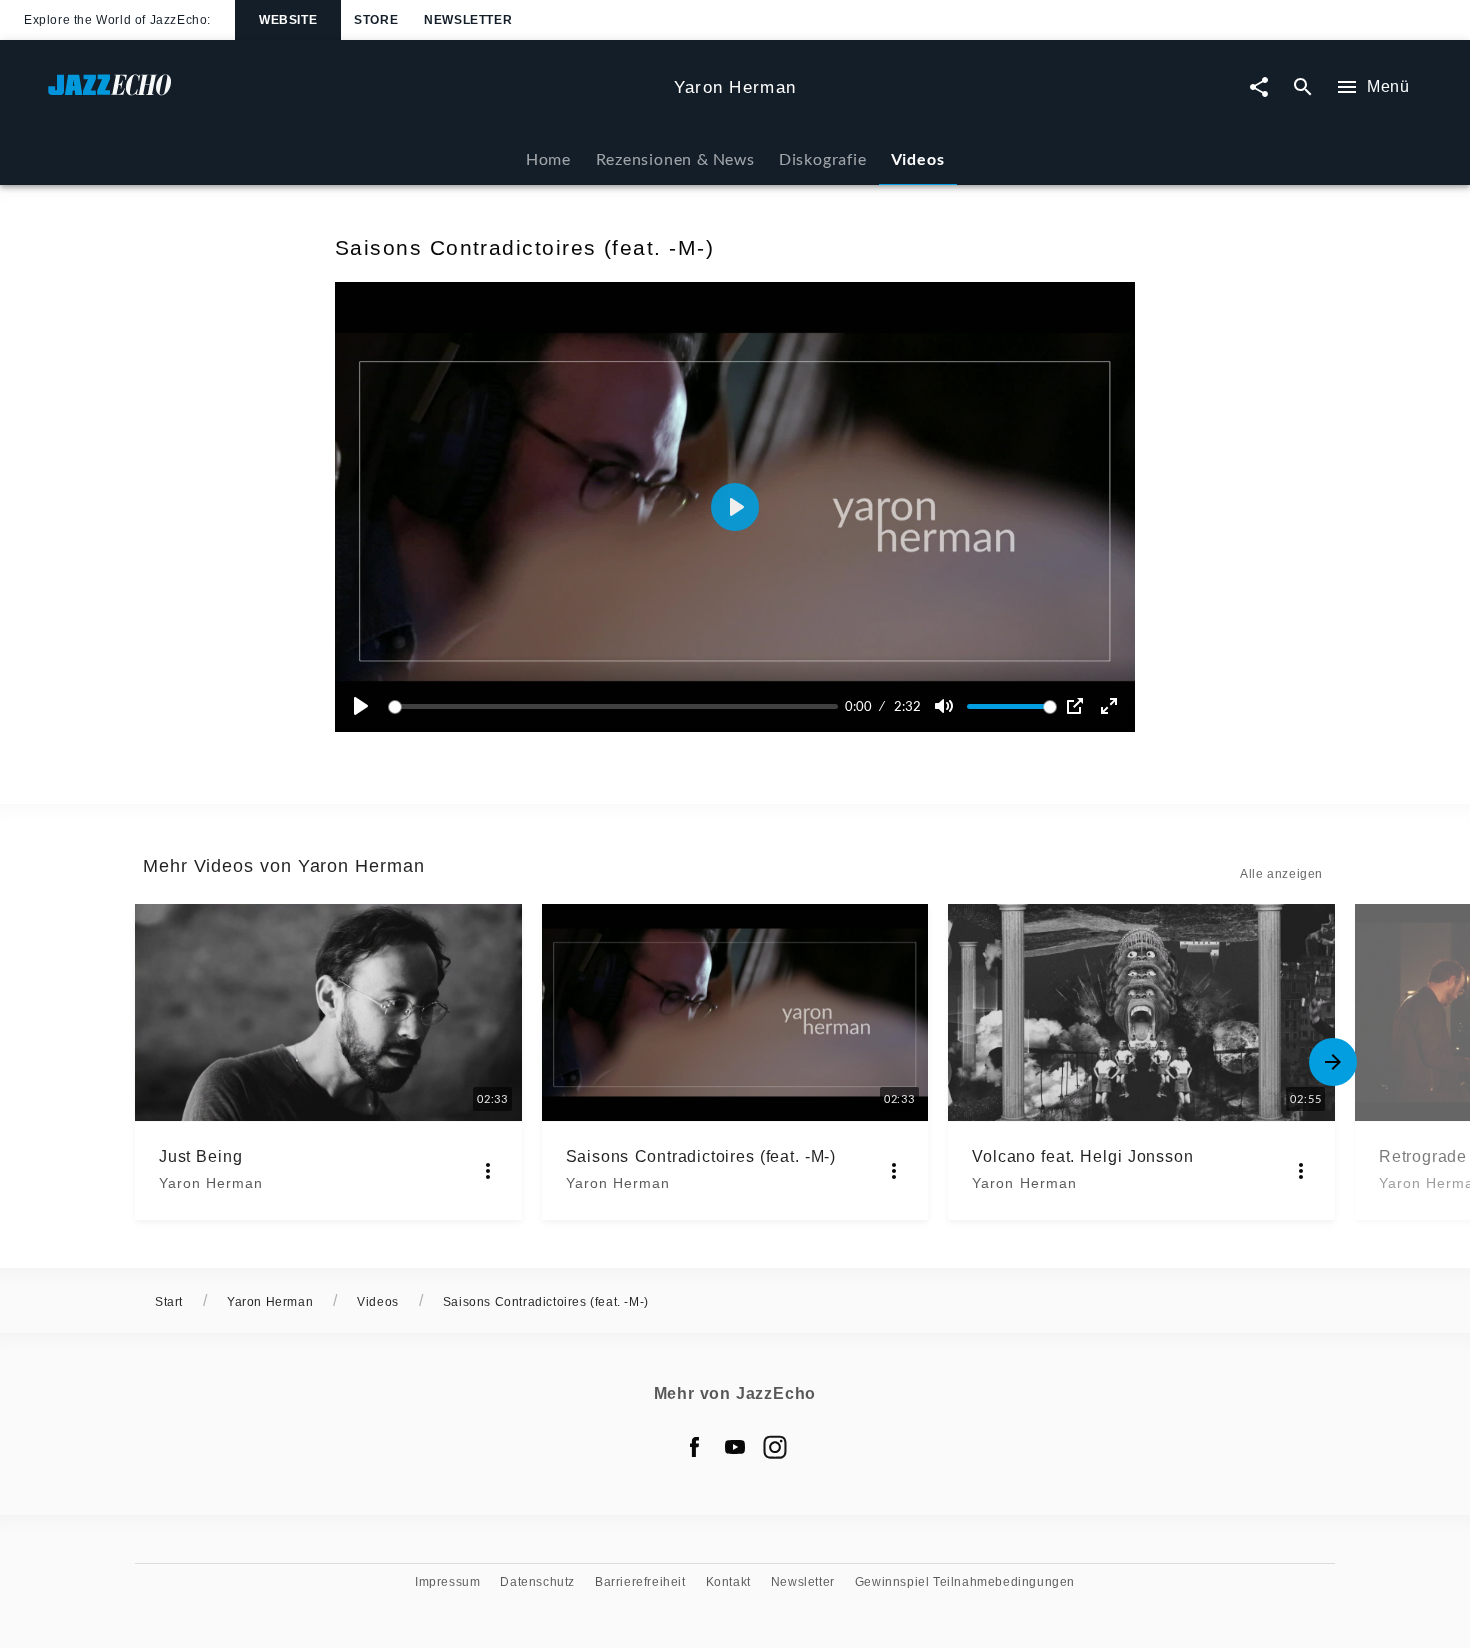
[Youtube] (735, 1447)
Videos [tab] (918, 158)
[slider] (616, 706)
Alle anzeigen (1281, 874)
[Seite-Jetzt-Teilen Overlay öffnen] (1259, 87)
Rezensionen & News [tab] (675, 158)
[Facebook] (695, 1447)
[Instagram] (775, 1447)
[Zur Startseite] (353, 94)
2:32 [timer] (907, 706)
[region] (735, 507)
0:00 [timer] (858, 706)
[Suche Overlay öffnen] (1303, 87)
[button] (735, 507)
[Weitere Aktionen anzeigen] (488, 1171)
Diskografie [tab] (823, 158)
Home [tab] (548, 158)
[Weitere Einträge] (1333, 1062)
